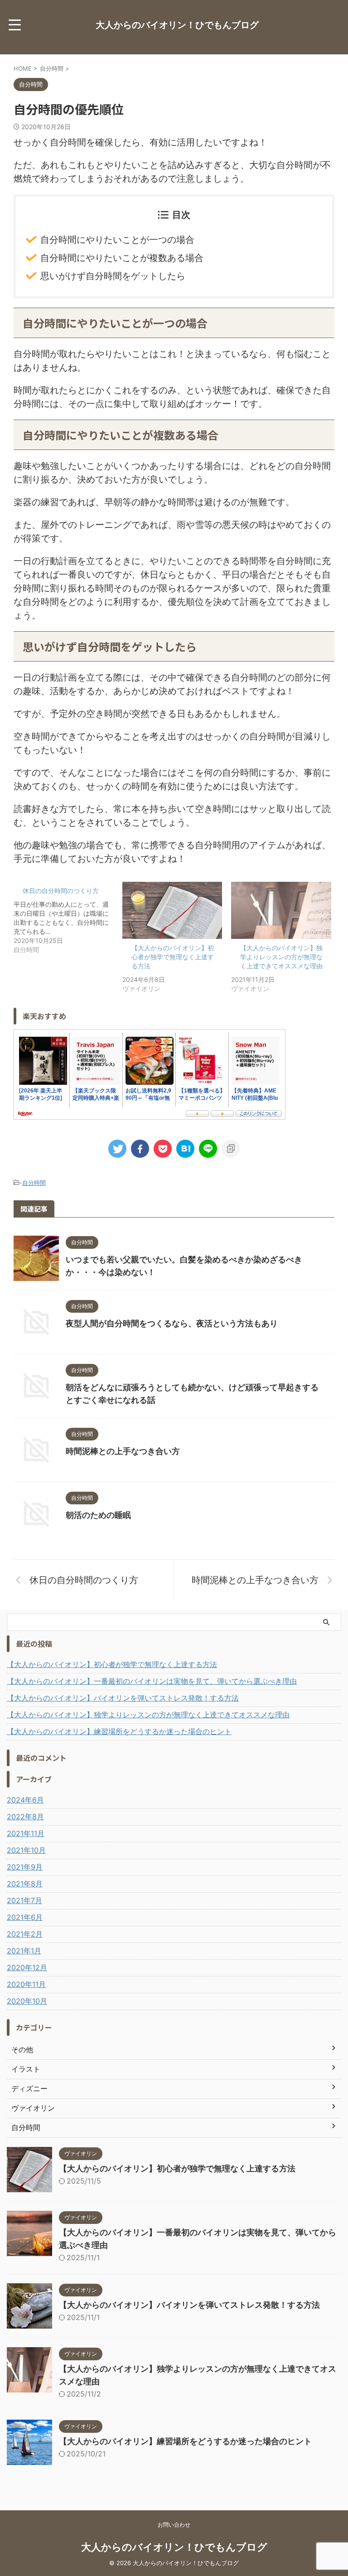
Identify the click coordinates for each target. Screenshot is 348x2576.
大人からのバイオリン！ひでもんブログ (177, 25)
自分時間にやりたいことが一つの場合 (117, 240)
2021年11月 (26, 1833)
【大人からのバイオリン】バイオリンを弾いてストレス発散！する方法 (123, 1698)
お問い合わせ (174, 2525)
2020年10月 (27, 2001)
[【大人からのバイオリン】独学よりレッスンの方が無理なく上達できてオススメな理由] (281, 910)
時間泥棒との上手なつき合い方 (123, 1451)
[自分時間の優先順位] (185, 1149)
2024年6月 (25, 1800)
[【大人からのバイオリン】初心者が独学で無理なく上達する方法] (172, 910)
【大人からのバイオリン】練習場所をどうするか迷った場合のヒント (119, 1731)
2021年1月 (24, 1951)
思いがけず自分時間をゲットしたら (113, 276)
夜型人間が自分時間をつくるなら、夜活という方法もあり (172, 1323)
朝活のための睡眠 (98, 1515)
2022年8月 (25, 1817)
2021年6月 (25, 1917)
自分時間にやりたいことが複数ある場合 (122, 258)
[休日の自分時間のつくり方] (68, 918)
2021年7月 (24, 1900)
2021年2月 (25, 1934)
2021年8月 (25, 1884)
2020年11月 (26, 1984)
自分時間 (34, 1183)
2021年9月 (25, 1867)
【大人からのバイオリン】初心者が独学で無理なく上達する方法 (173, 957)
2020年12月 (27, 1967)
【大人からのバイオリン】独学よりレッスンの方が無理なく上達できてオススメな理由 (281, 957)
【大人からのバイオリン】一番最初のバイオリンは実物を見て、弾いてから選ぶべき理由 (152, 1681)
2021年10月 (26, 1850)
